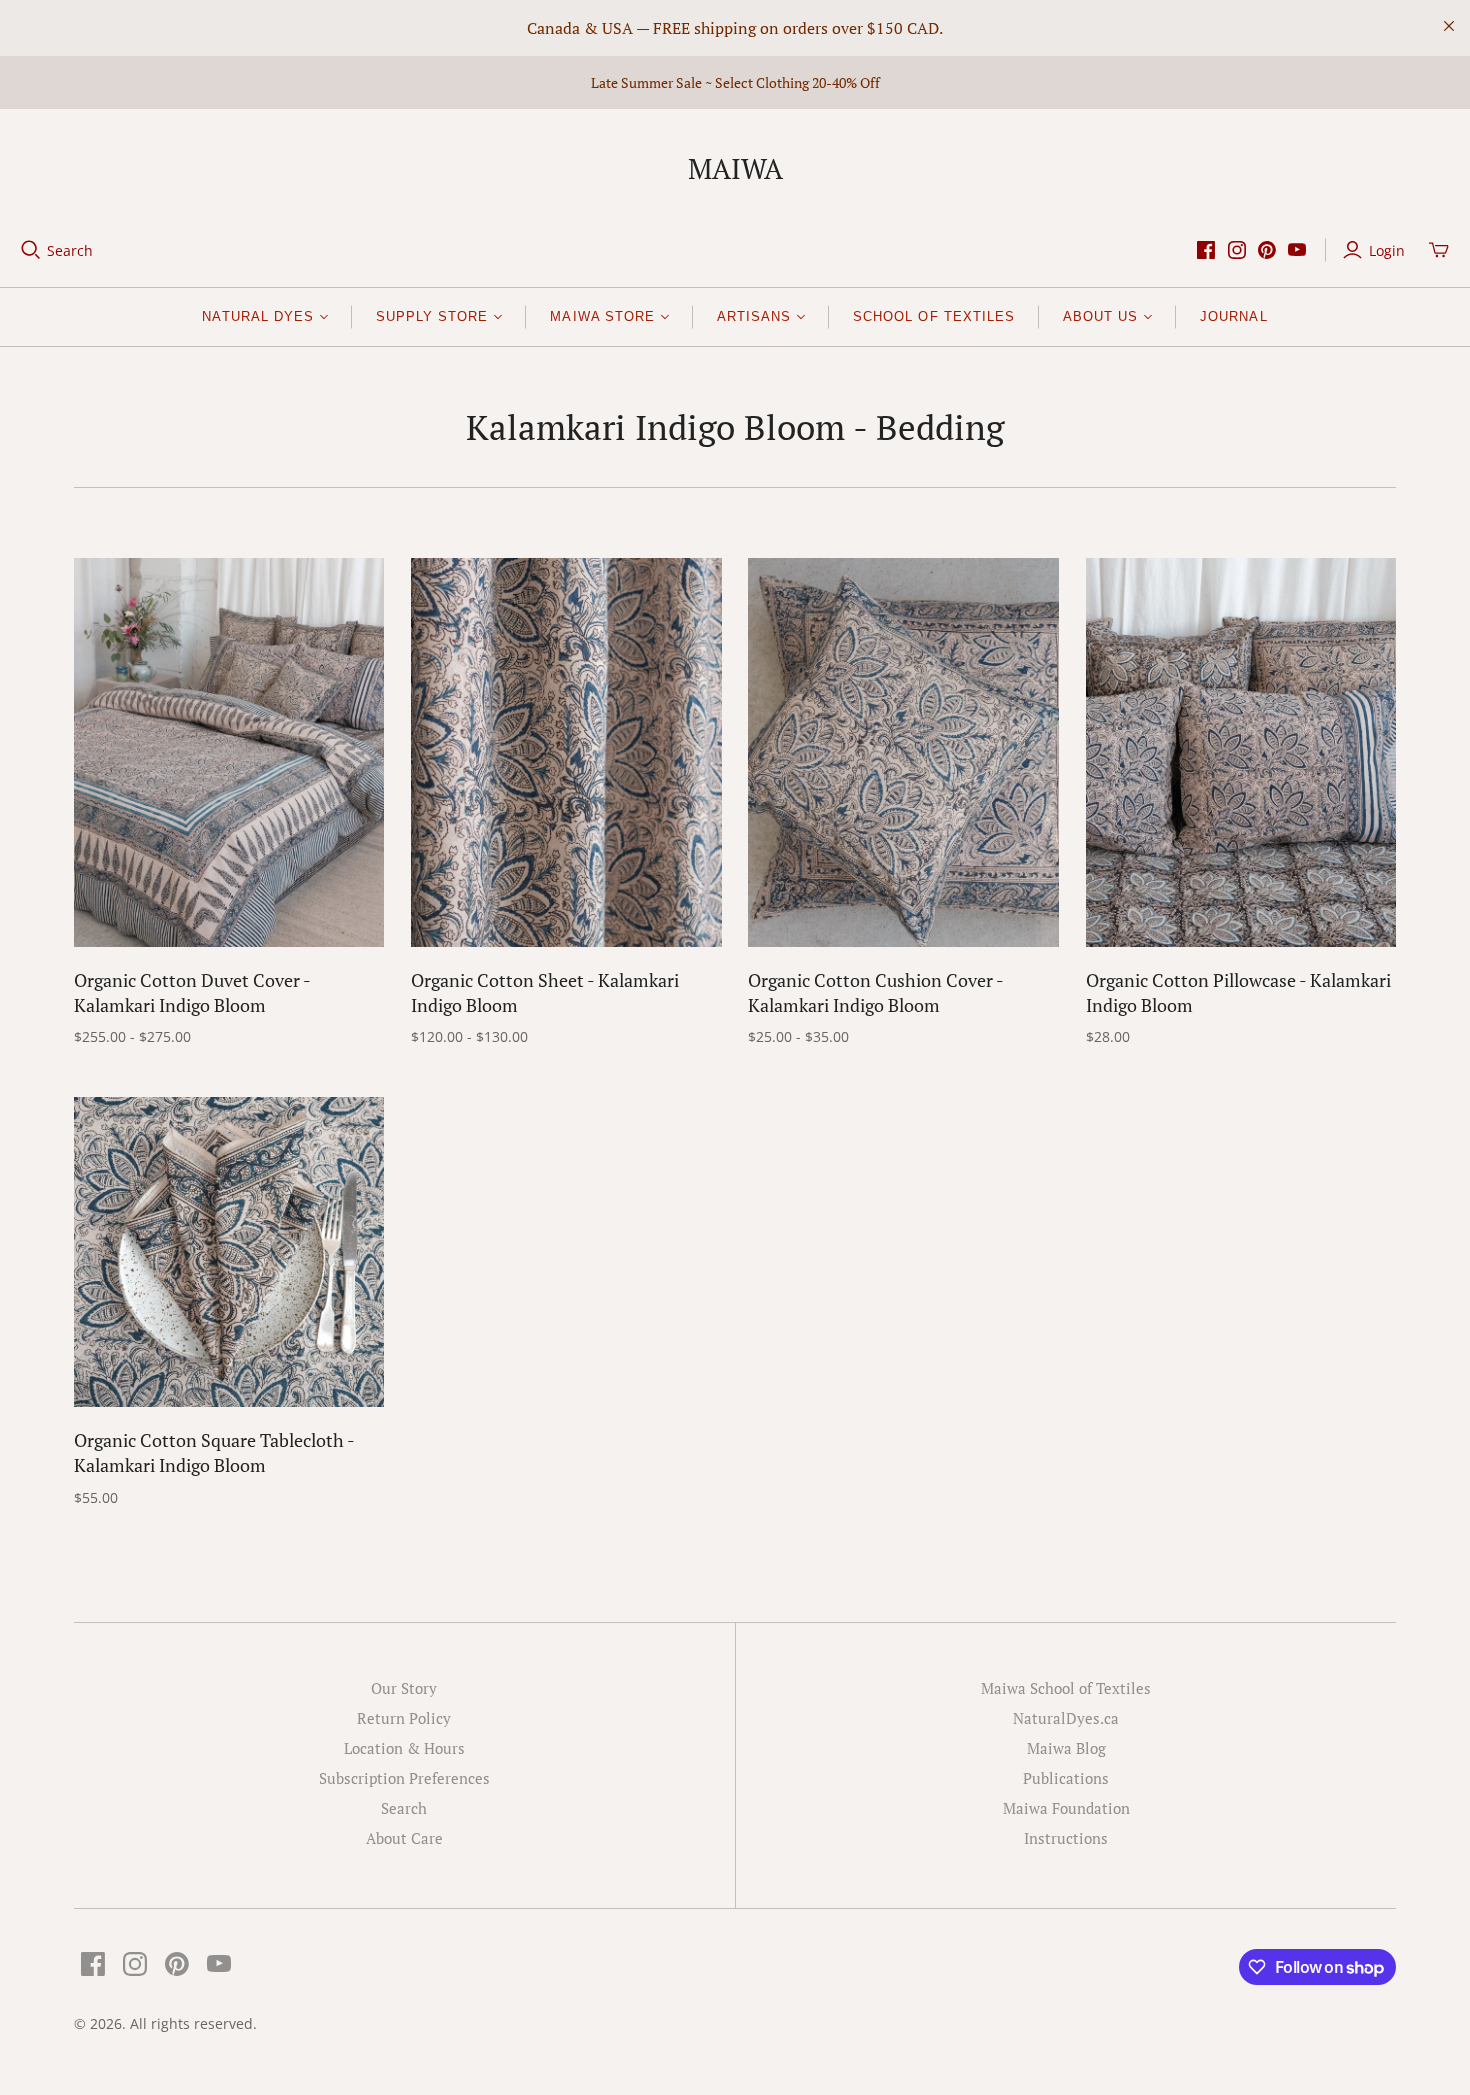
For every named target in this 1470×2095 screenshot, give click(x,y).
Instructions (1066, 1838)
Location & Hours (404, 1748)
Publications (1066, 1778)
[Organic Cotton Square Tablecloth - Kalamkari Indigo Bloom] (229, 1252)
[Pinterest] (1267, 250)
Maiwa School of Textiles (1066, 1688)
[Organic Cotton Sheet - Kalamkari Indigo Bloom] (566, 752)
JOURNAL (1233, 316)
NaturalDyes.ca (1066, 1718)
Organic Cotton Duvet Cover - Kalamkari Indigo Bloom (192, 992)
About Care (404, 1838)
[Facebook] (1206, 250)
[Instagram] (1237, 250)
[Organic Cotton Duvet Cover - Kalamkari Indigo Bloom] (229, 752)
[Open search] (31, 250)
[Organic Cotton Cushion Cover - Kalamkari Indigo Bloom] (903, 752)
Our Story (404, 1688)
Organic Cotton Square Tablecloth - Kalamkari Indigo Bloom (214, 1452)
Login (1387, 250)
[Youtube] (1297, 250)
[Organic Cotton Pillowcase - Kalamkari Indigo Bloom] (1241, 752)
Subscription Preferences (404, 1778)
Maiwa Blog (1066, 1748)
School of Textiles (934, 316)
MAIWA (735, 168)
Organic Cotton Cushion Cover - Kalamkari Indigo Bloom (875, 992)
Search (70, 250)
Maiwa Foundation (1066, 1808)
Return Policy (404, 1718)
